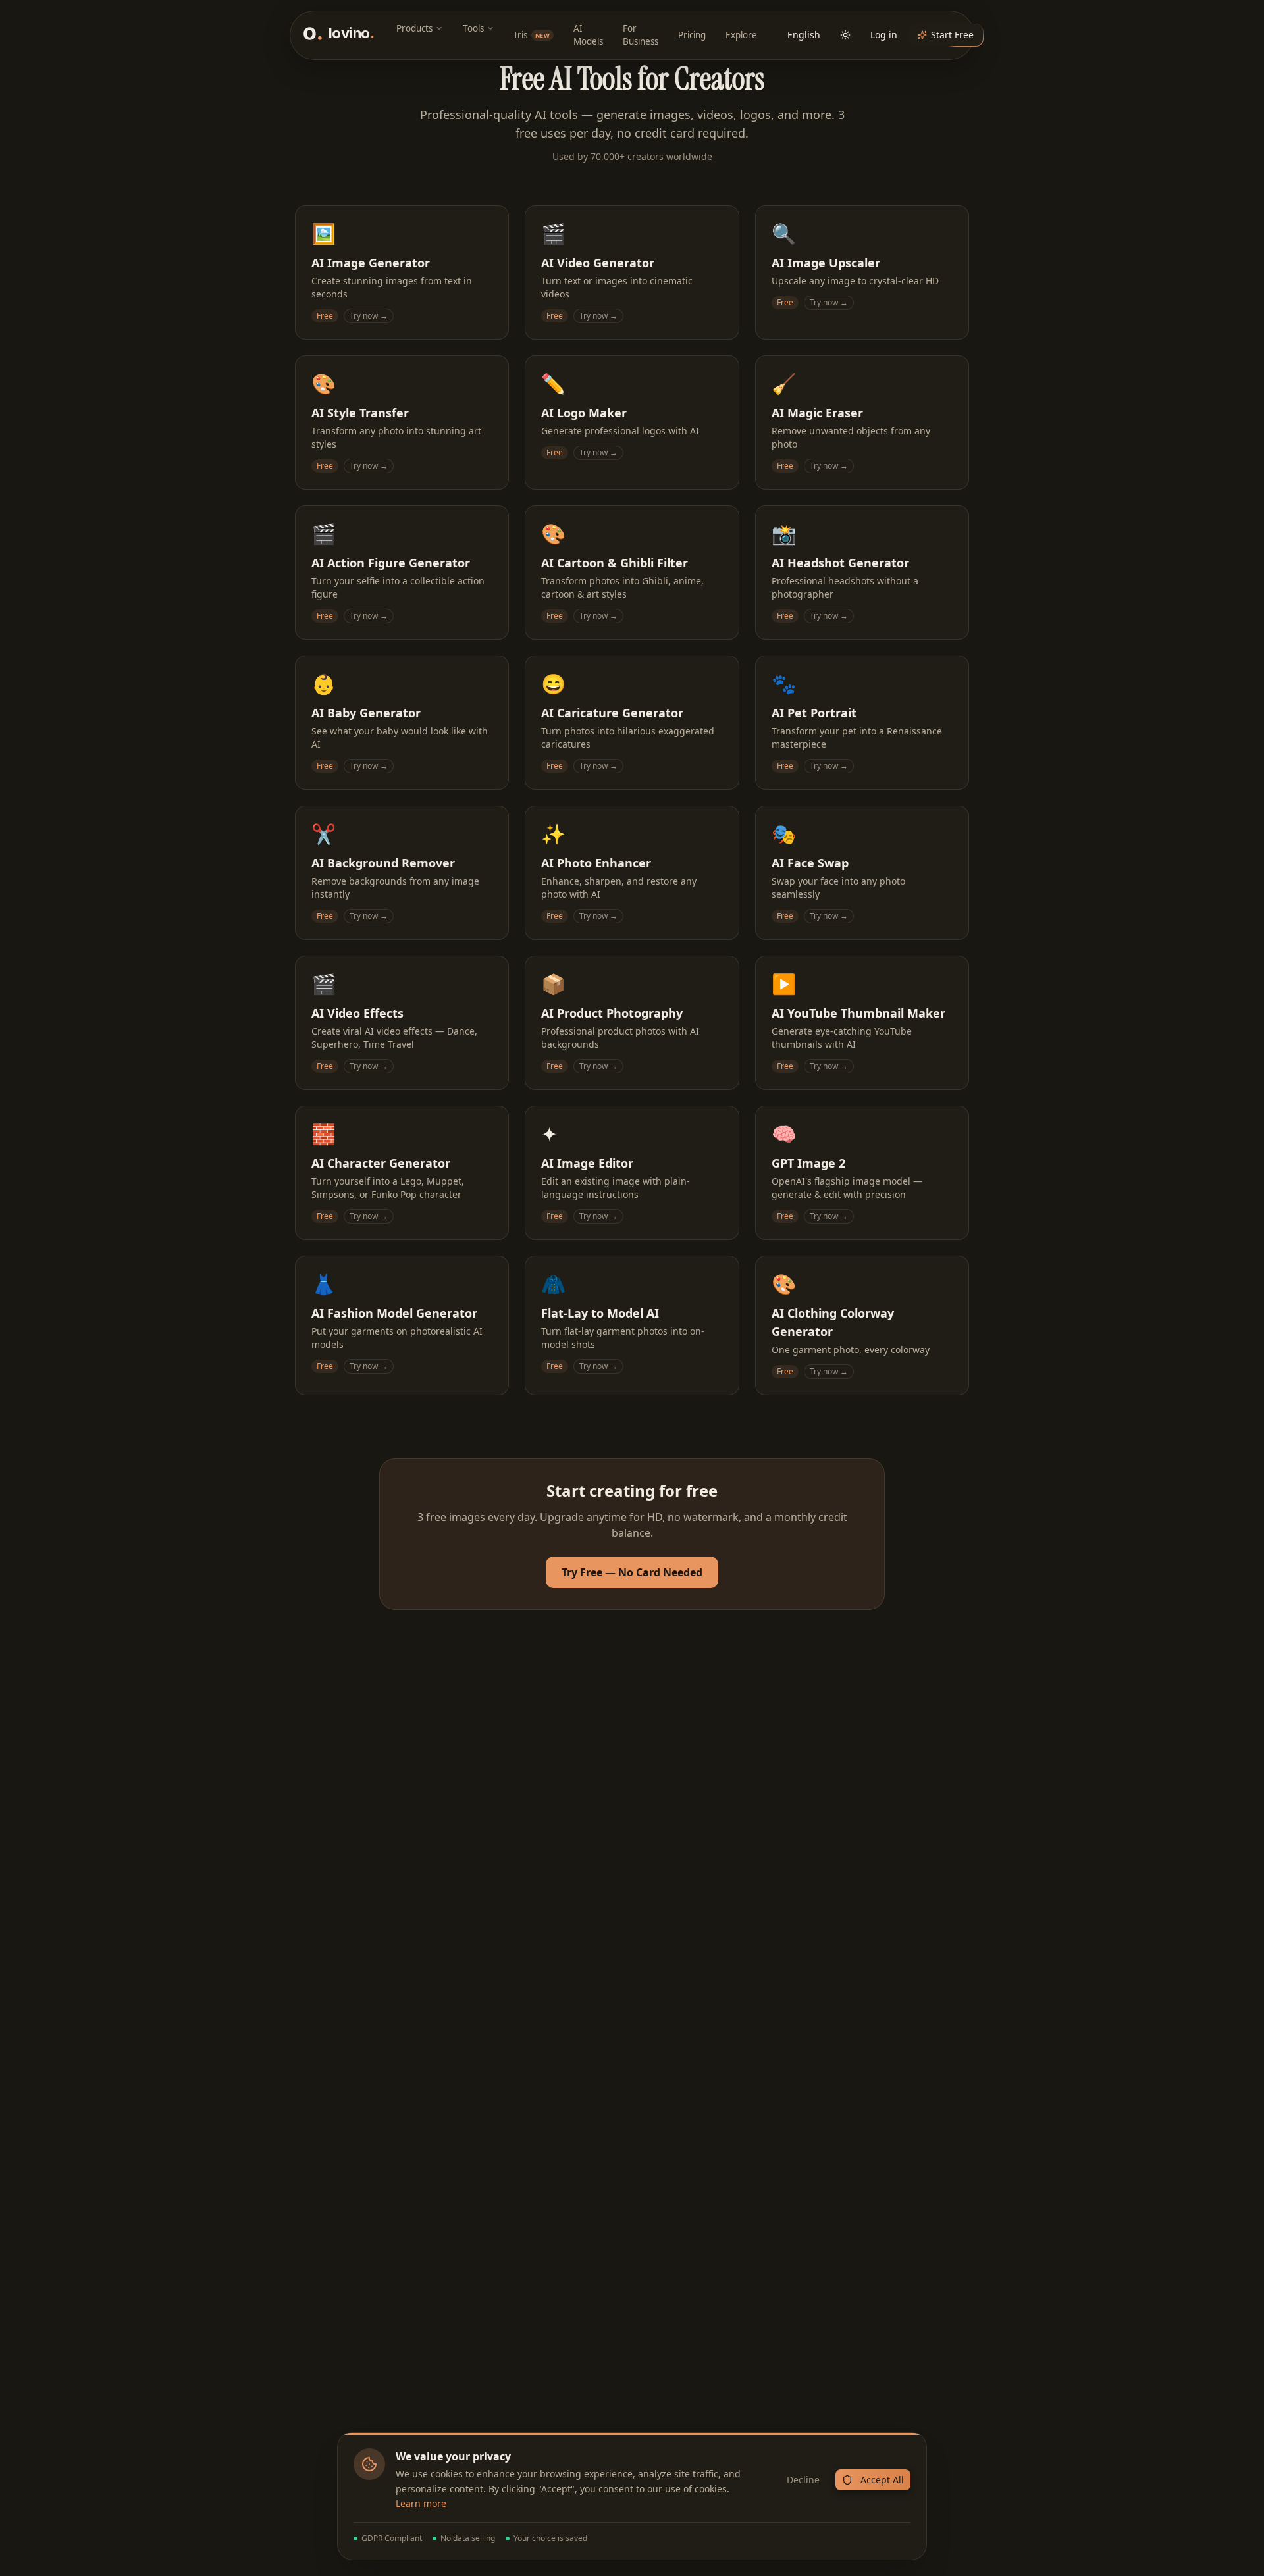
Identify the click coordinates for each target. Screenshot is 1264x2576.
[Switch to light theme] (845, 35)
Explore (741, 35)
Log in (884, 35)
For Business (641, 35)
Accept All (882, 2480)
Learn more (421, 2503)
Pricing (692, 35)
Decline (803, 2480)
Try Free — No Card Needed (632, 1572)
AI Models (588, 35)
